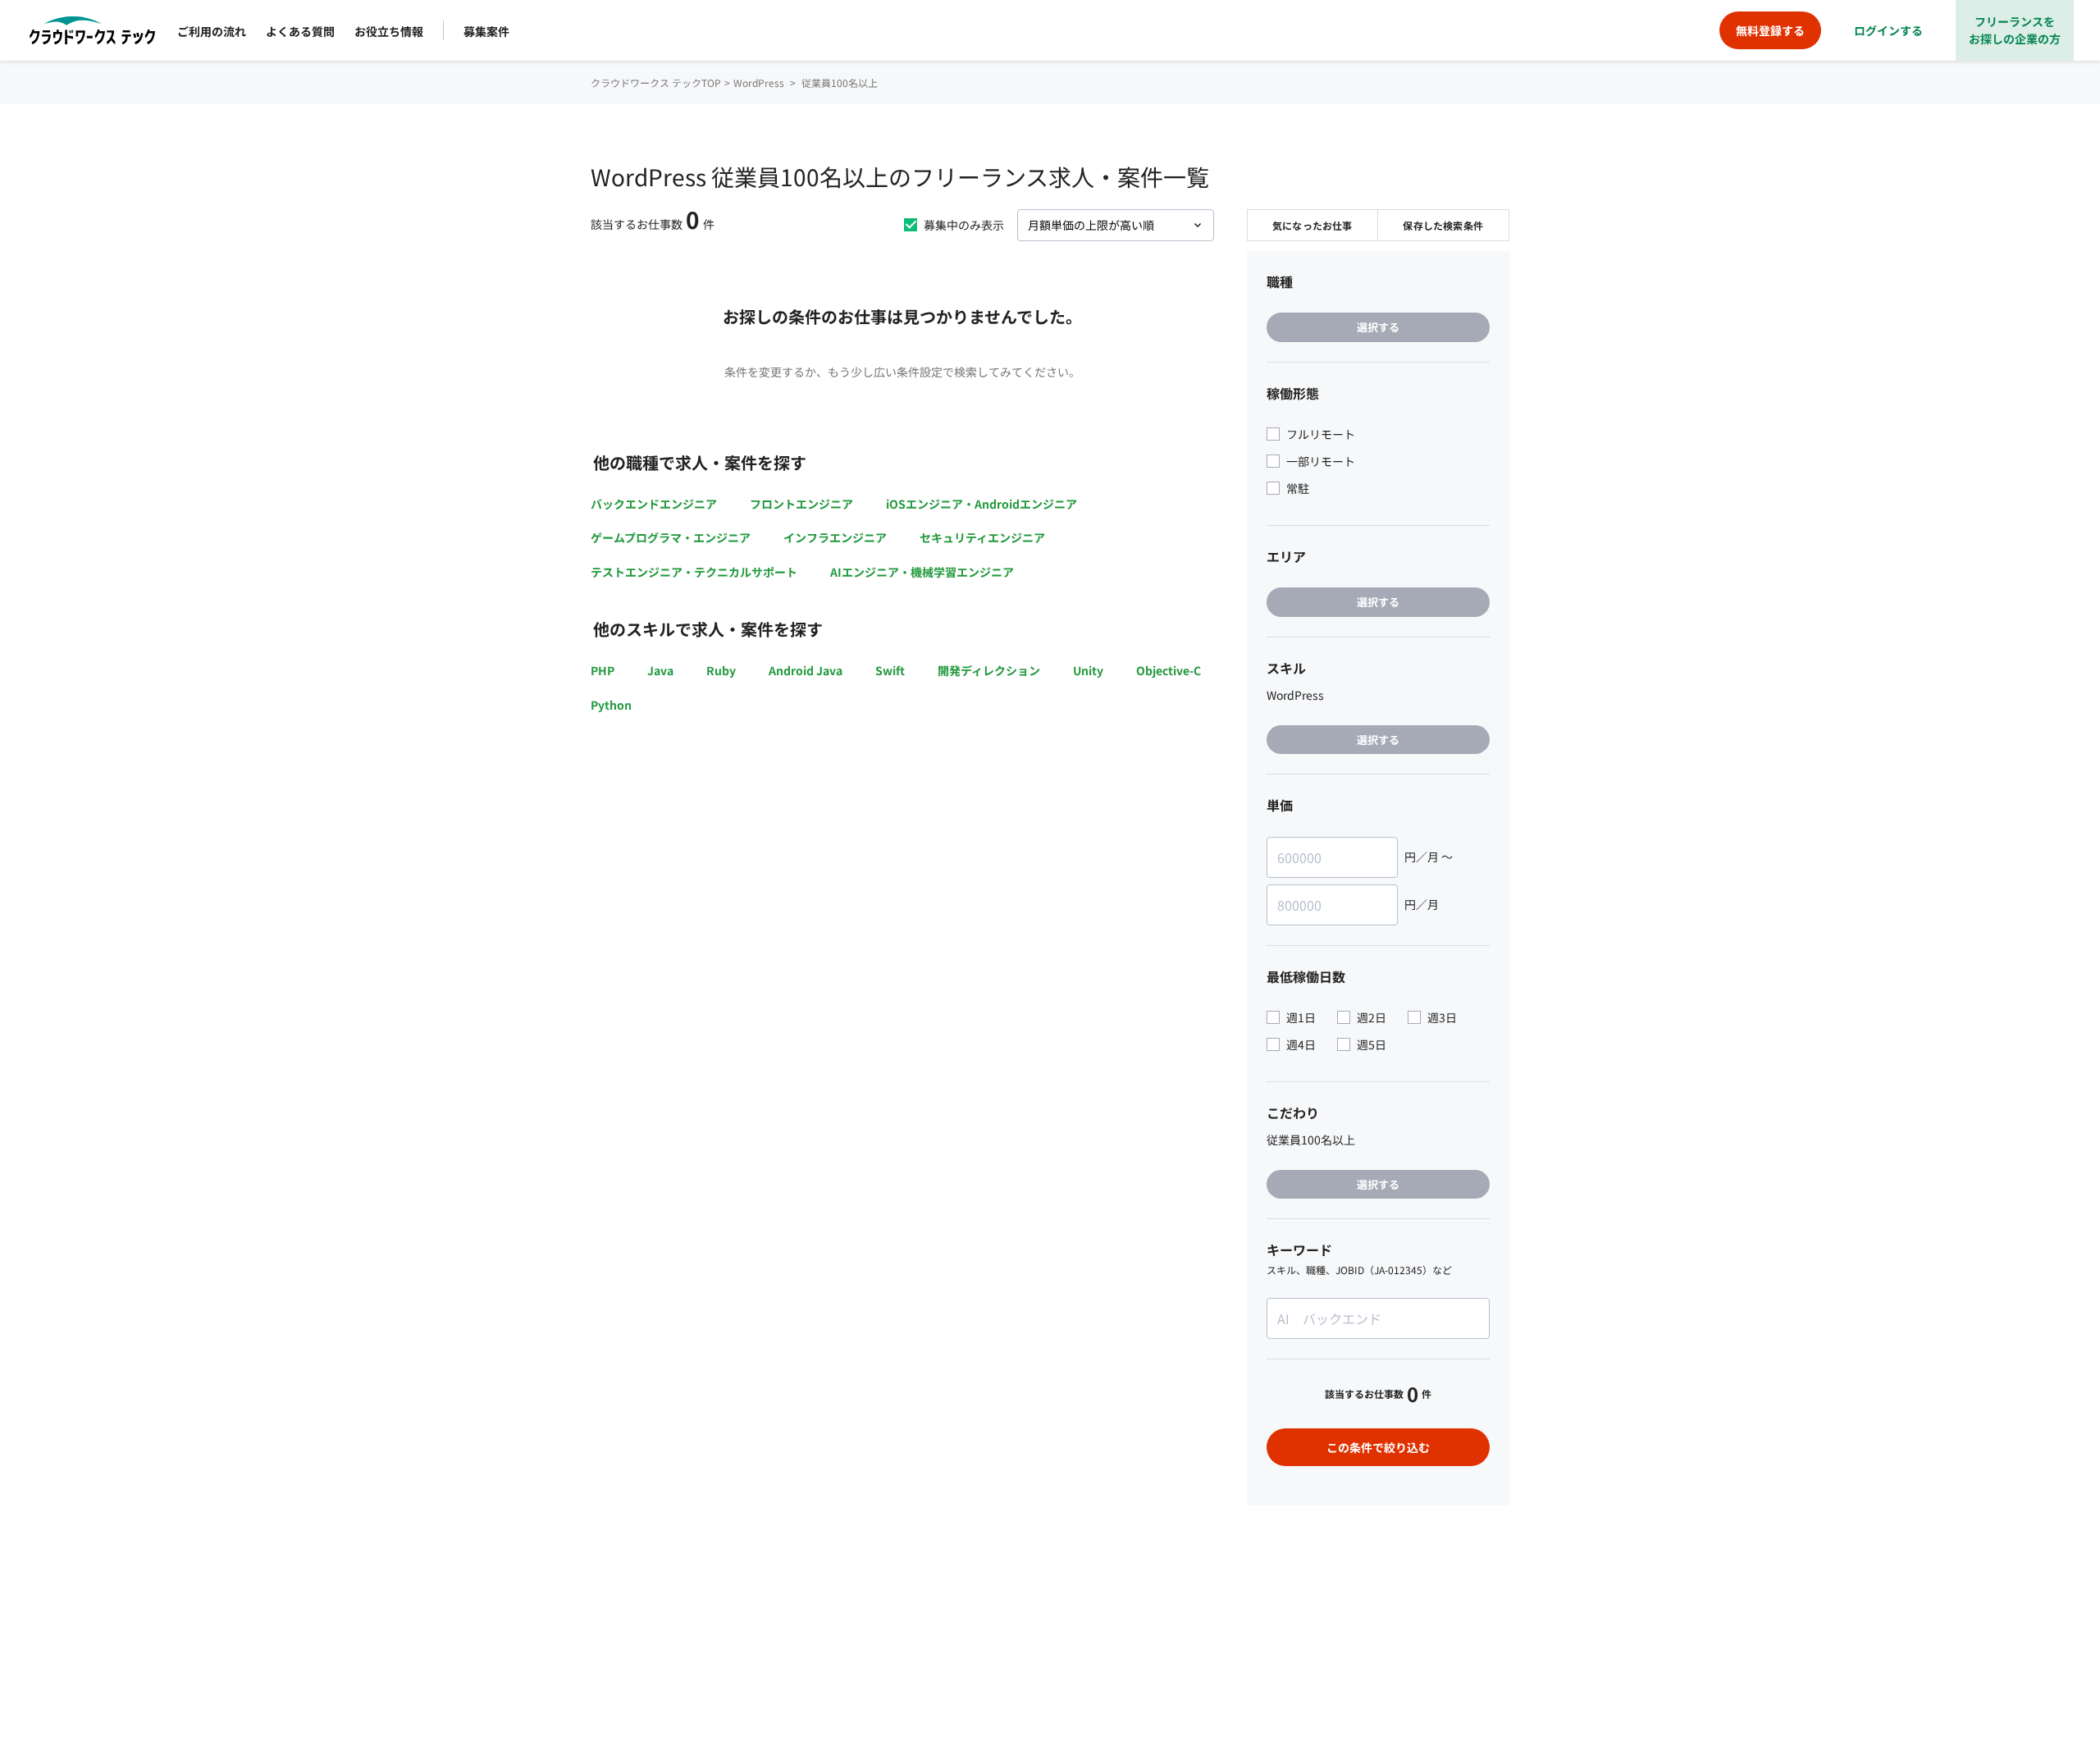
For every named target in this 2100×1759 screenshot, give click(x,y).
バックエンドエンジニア (654, 504)
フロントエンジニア (801, 504)
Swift (890, 670)
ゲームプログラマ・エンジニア (671, 537)
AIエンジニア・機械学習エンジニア (922, 572)
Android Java (806, 670)
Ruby (721, 670)
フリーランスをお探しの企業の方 (2015, 30)
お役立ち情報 (389, 31)
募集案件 (486, 31)
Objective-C (1169, 670)
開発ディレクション (989, 670)
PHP (603, 670)
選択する (1378, 327)
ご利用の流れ (212, 31)
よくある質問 (300, 31)
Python (611, 705)
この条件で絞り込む (1378, 1447)
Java (660, 670)
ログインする (1888, 30)
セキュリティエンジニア (982, 537)
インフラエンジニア (835, 537)
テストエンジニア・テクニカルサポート (694, 572)
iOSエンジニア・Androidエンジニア (982, 504)
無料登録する (1770, 30)
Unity (1088, 670)
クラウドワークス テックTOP (656, 82)
